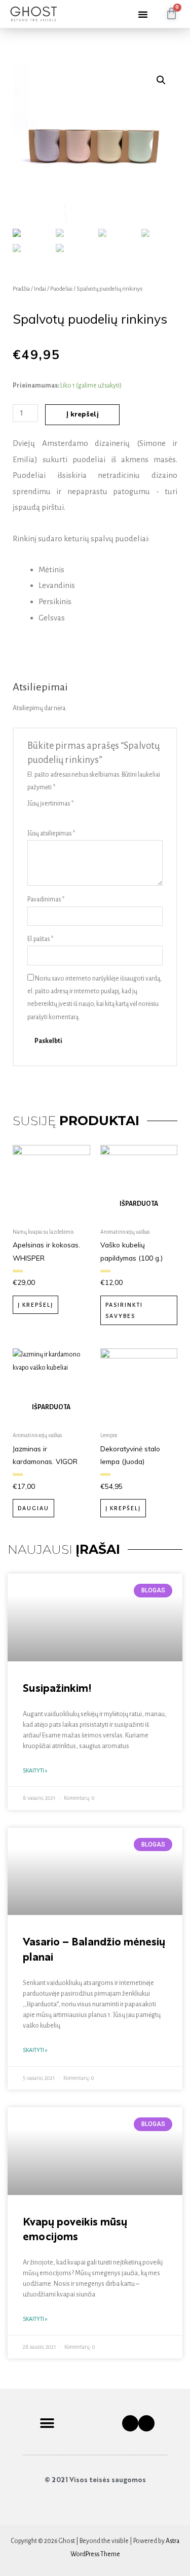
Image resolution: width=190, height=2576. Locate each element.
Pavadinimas (46, 899)
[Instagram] (146, 2423)
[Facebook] (130, 2423)
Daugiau (33, 1508)
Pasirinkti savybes (124, 1310)
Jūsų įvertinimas (50, 804)
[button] (143, 14)
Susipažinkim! (57, 1689)
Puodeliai (61, 289)
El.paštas (40, 939)
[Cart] (172, 14)
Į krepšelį (82, 415)
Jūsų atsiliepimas (51, 833)
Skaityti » (35, 1770)
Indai (40, 289)
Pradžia (21, 289)
